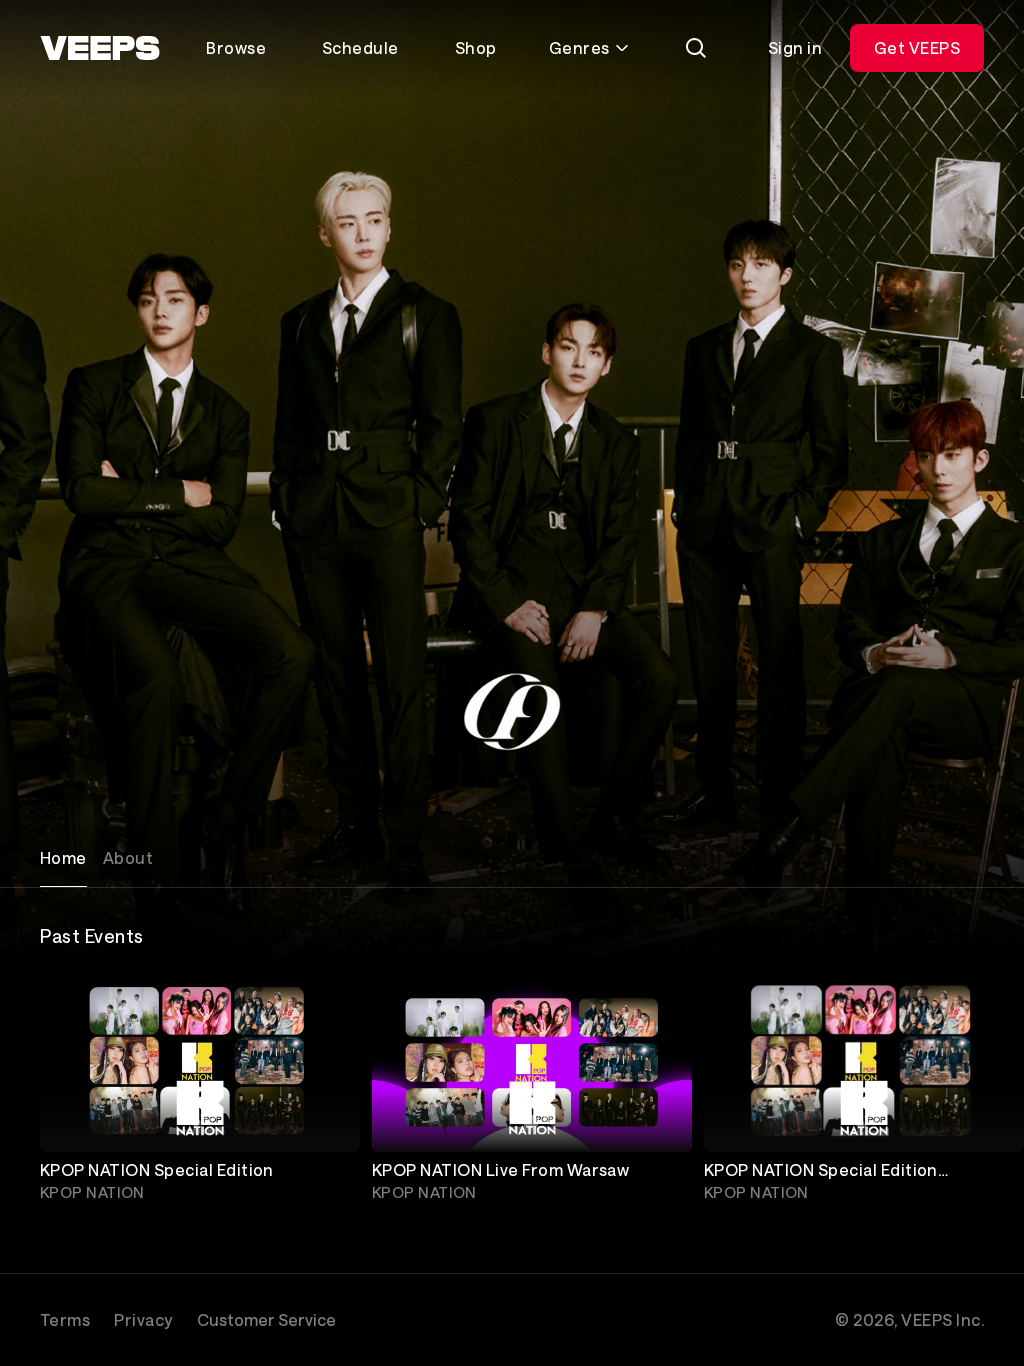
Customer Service (266, 1319)
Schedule (360, 47)
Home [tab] (63, 857)
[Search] (696, 48)
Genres (579, 47)
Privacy (143, 1319)
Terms (65, 1319)
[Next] (960, 1091)
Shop (476, 47)
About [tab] (128, 857)
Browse (236, 47)
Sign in (795, 47)
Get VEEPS (917, 47)
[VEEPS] (100, 48)
